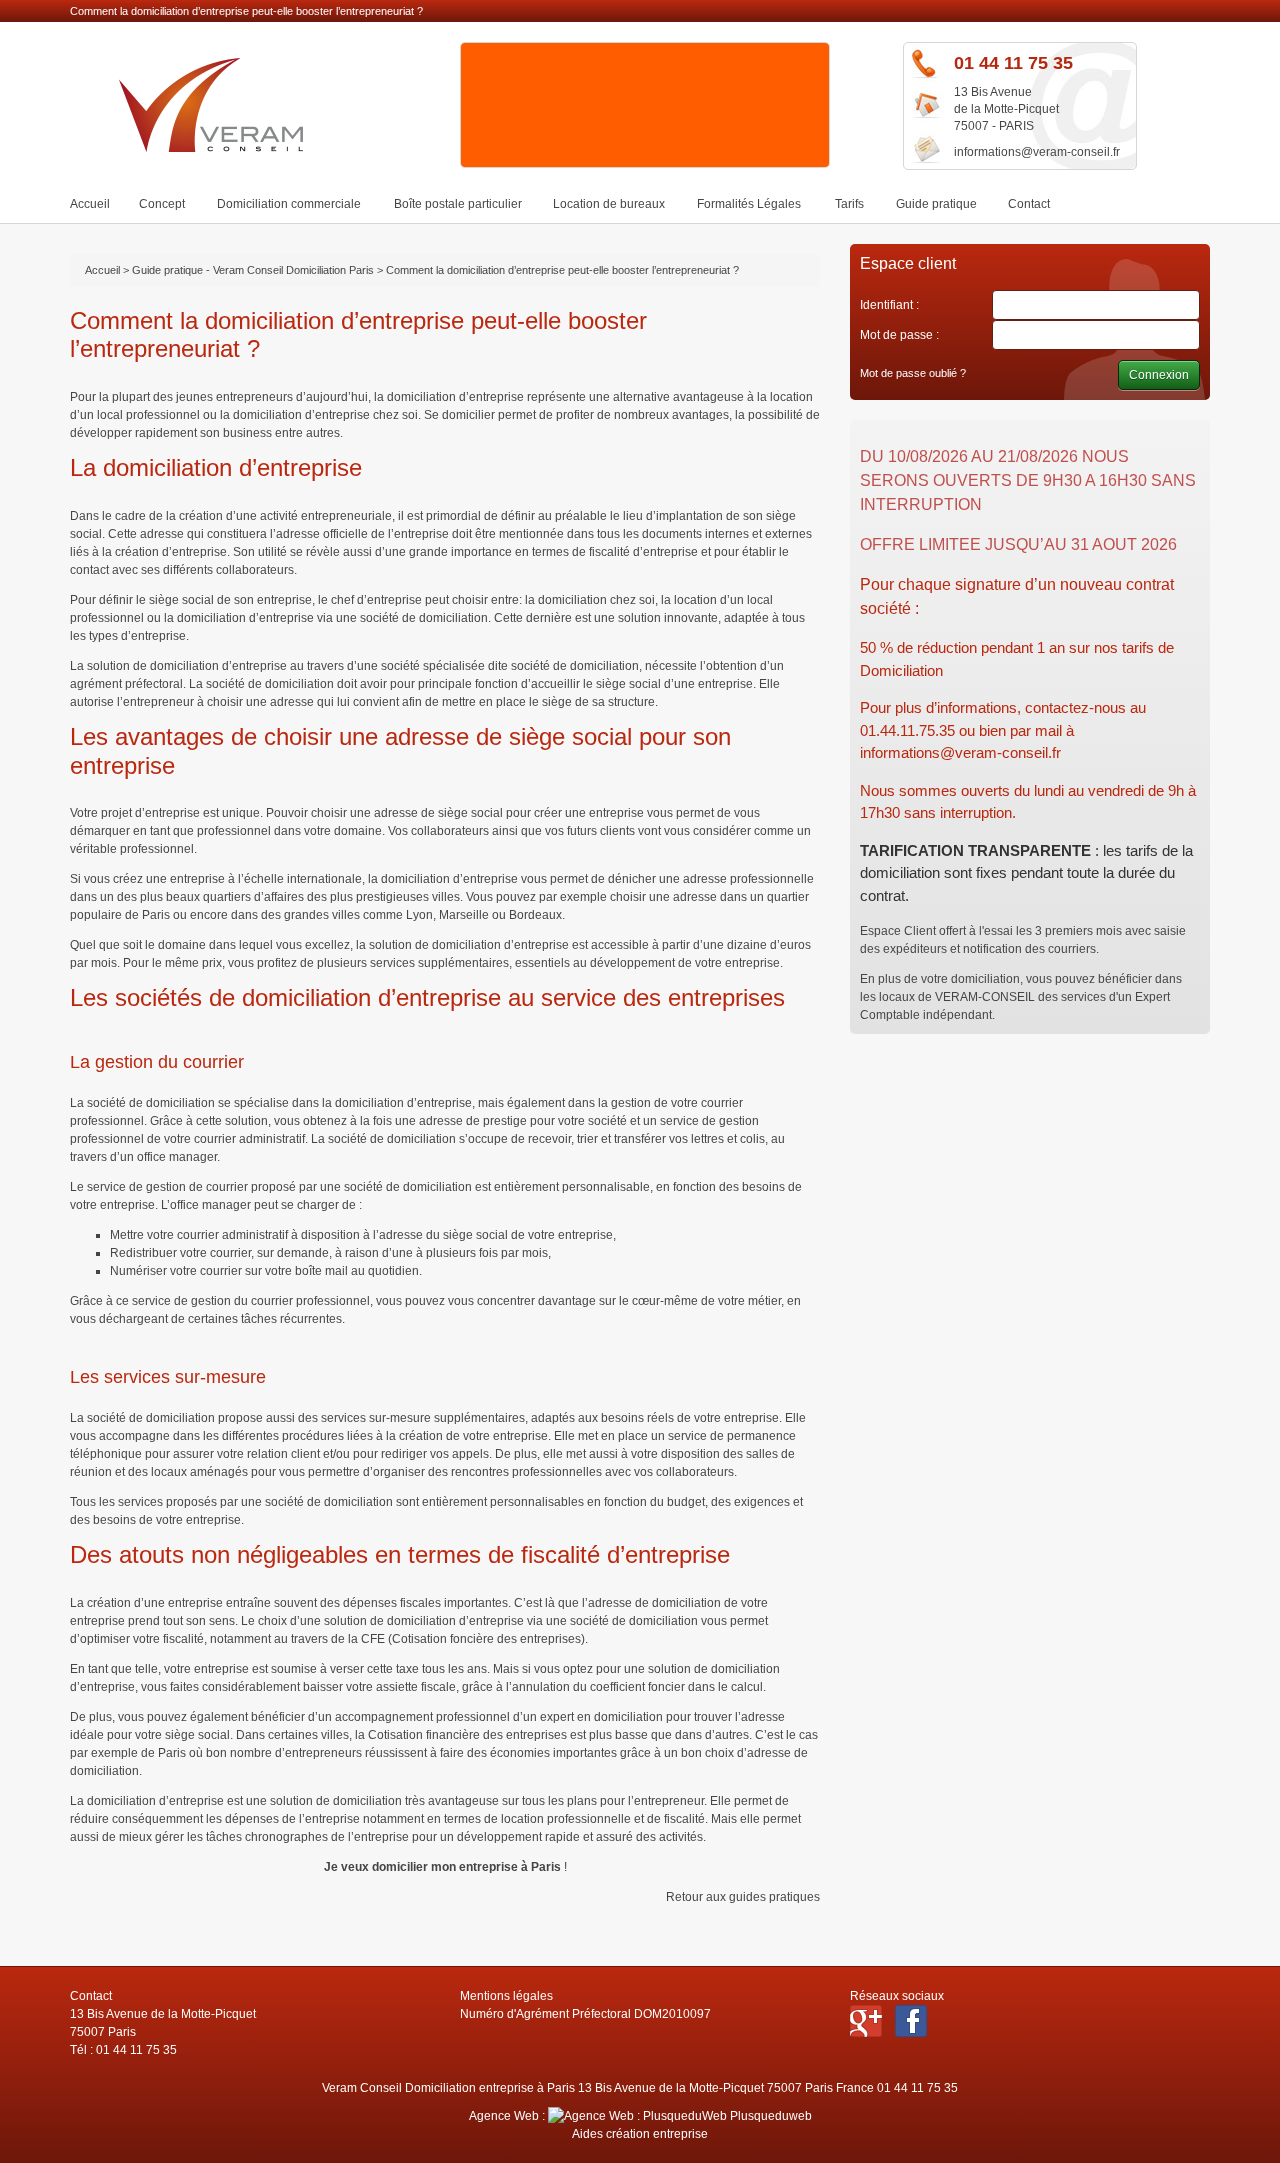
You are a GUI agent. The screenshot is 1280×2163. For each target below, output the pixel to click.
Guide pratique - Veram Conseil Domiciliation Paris (253, 270)
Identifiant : (889, 305)
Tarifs (849, 204)
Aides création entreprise (640, 2134)
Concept (162, 204)
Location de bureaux (609, 204)
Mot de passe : (899, 335)
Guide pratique (936, 204)
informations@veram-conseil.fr (1037, 152)
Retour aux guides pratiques (743, 1897)
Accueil (90, 204)
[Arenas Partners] (646, 165)
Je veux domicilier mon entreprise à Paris (442, 1867)
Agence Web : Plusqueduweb (640, 2116)
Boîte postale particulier (458, 204)
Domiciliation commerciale (289, 204)
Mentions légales (506, 1996)
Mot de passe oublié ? (913, 373)
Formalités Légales (749, 204)
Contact (1029, 204)
